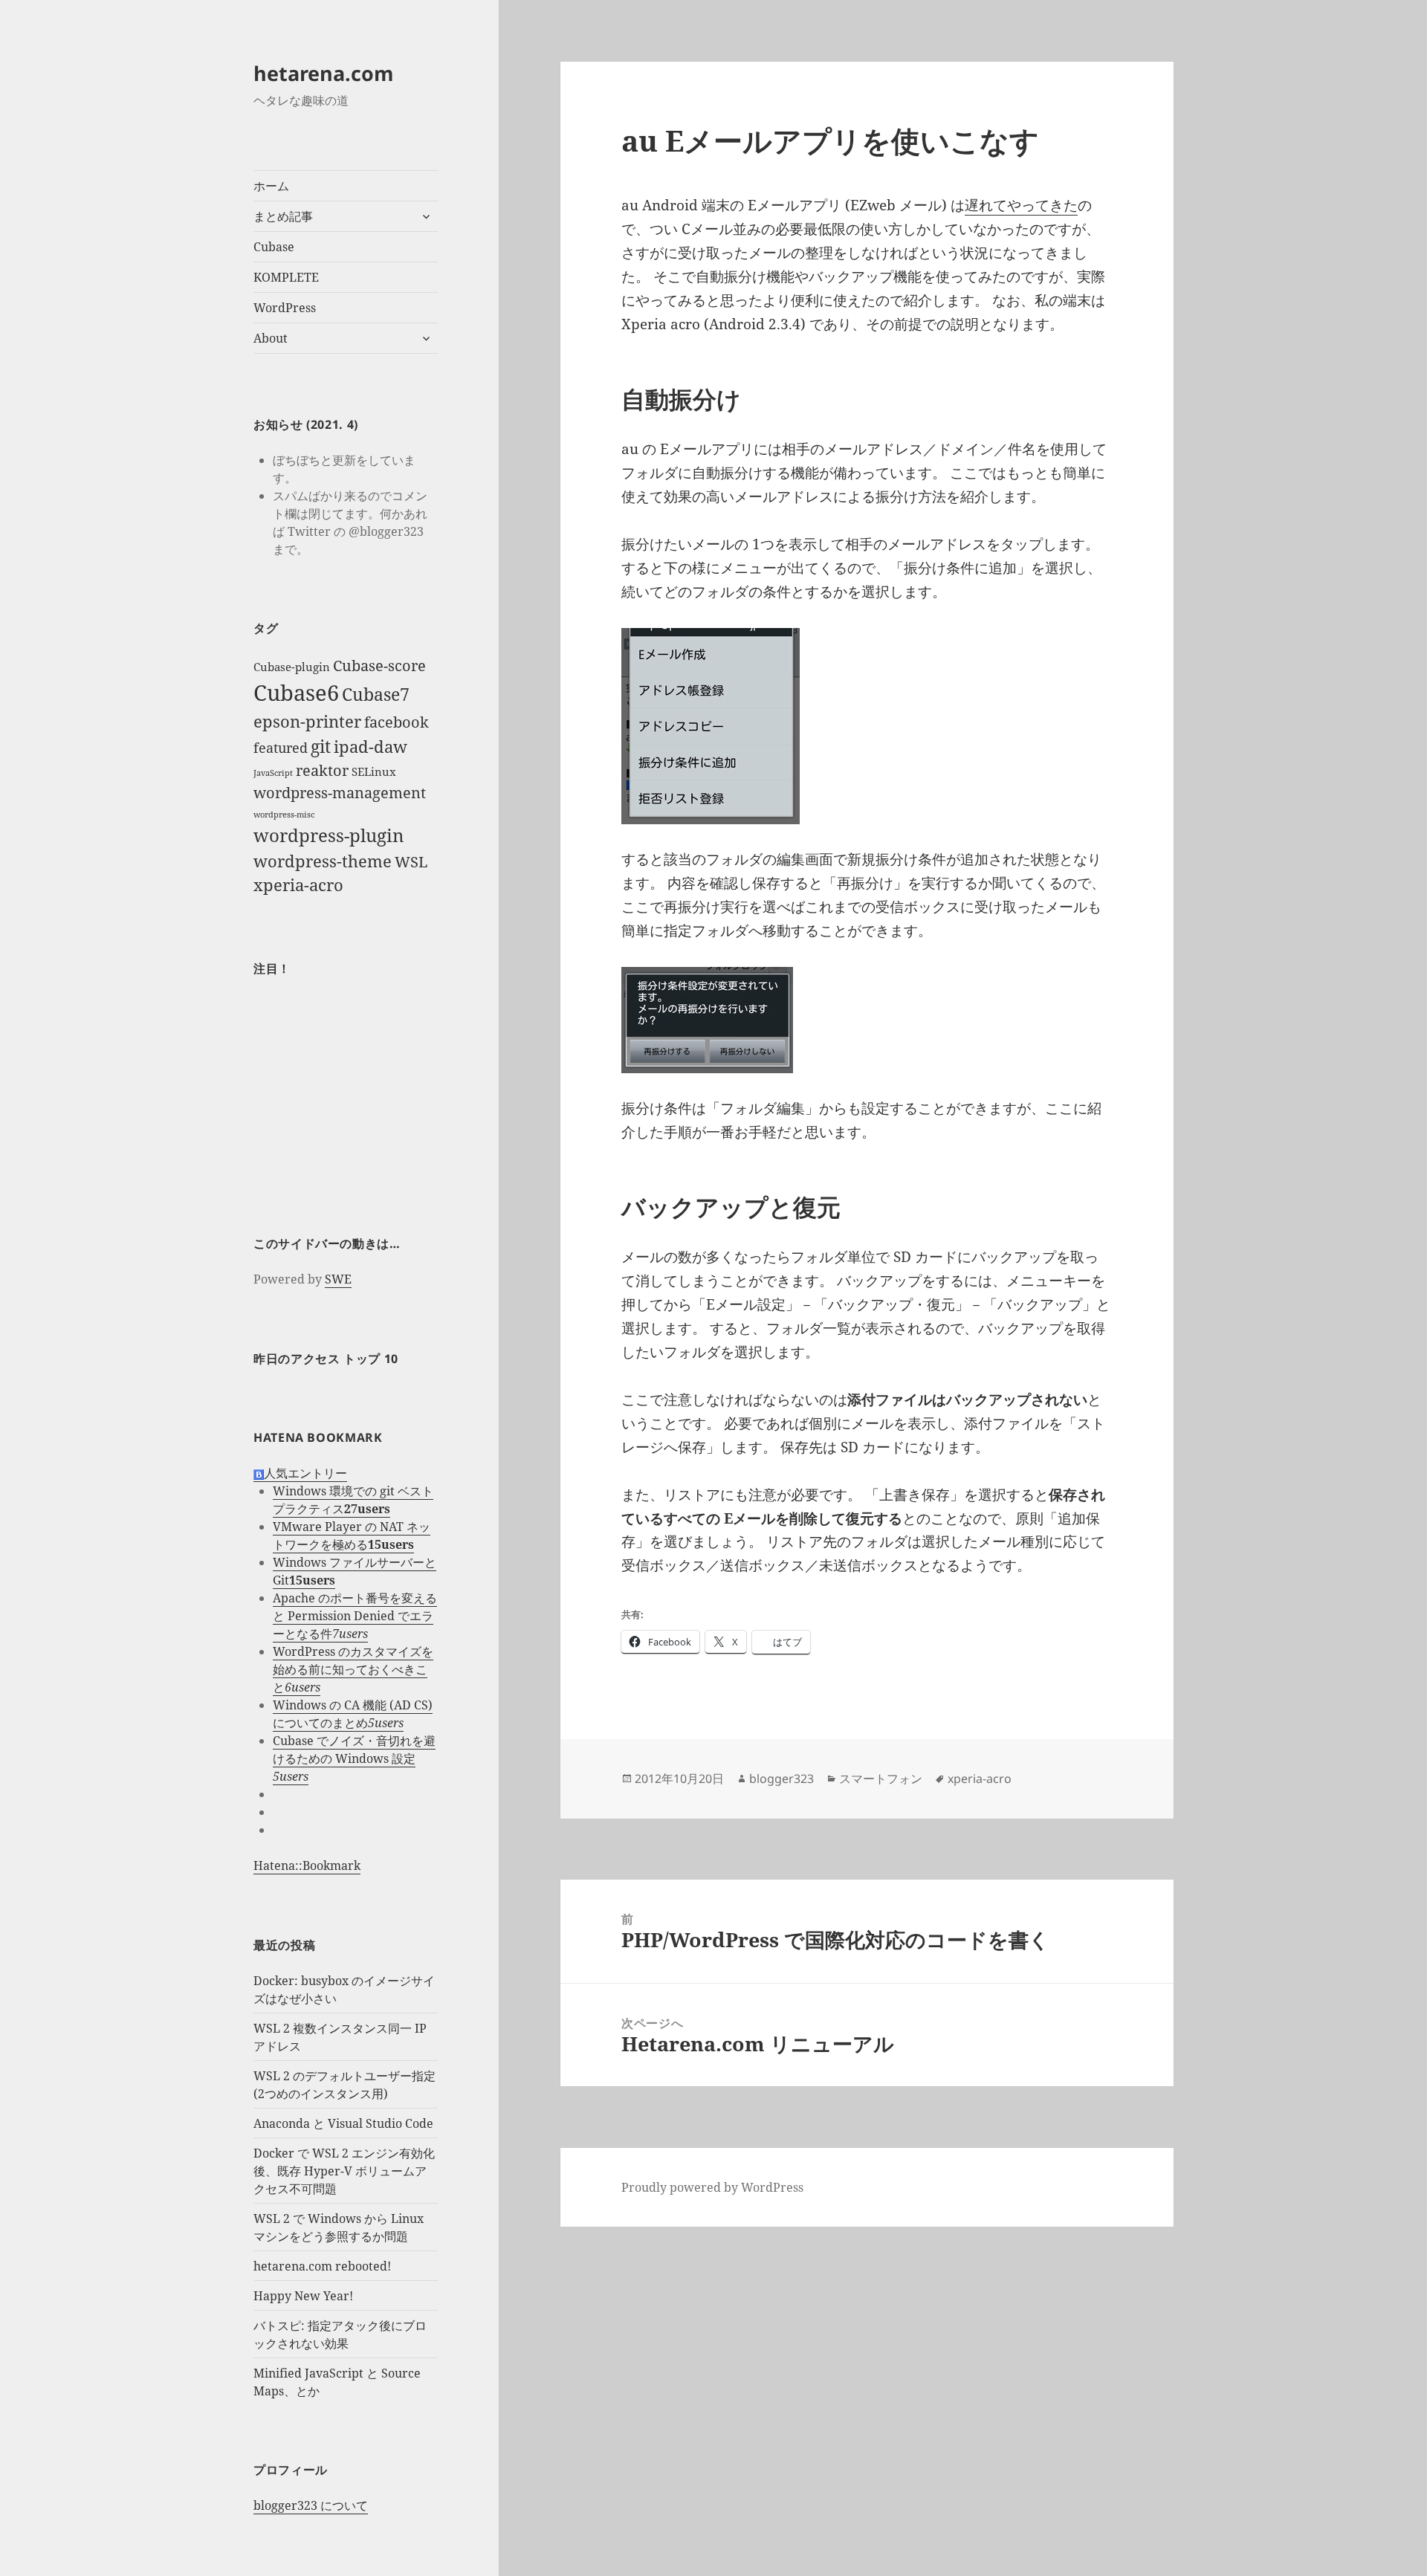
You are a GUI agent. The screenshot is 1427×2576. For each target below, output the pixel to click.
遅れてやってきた (1021, 205)
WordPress (285, 308)
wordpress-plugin (329, 835)
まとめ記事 (283, 216)
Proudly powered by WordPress (712, 2187)
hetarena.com (324, 73)
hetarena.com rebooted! (322, 2266)
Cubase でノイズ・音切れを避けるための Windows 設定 (354, 1750)
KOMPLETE (286, 277)
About (271, 338)
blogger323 (782, 1779)
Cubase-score (379, 666)
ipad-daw (370, 747)
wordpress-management (340, 793)
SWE (338, 1279)
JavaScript (273, 773)
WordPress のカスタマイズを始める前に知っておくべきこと (353, 1669)
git (321, 746)
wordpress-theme (323, 861)
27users (367, 1509)
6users (302, 1687)
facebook (397, 722)
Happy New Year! (303, 2296)
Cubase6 (296, 693)
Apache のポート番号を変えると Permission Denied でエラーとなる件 (355, 1616)
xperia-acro (298, 885)
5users (386, 1723)
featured (281, 748)
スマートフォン (881, 1779)
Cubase (274, 247)
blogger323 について (311, 2505)
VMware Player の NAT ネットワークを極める (352, 1535)
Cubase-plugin (292, 667)
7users (350, 1634)
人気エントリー (305, 1473)
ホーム (271, 186)
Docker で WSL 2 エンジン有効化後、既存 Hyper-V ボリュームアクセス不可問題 (344, 2171)
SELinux (374, 771)
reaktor (322, 770)
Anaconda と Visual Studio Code (343, 2123)
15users (391, 1544)
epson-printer (307, 721)
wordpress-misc (284, 815)
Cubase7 (376, 694)
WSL (411, 862)
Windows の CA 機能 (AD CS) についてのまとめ (353, 1714)
